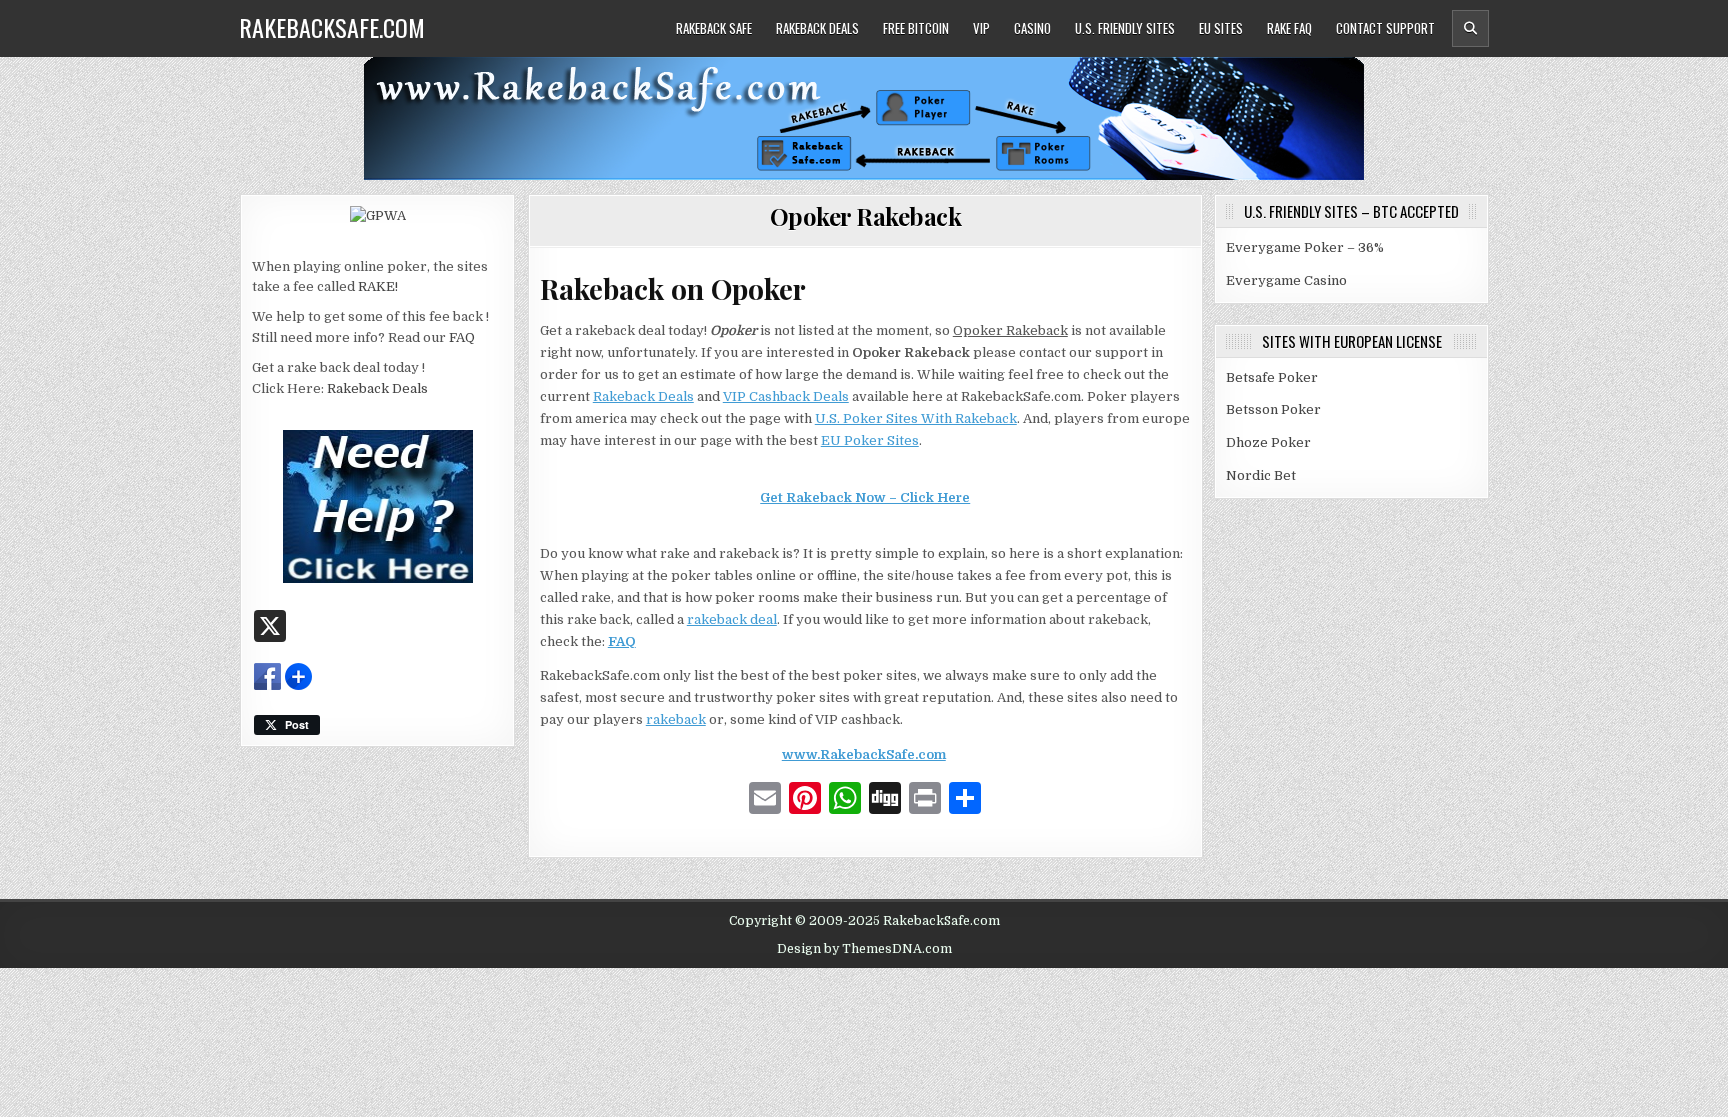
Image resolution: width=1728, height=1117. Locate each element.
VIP (981, 28)
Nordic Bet (1261, 475)
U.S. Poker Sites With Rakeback (916, 418)
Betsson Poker (1273, 409)
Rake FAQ (1289, 28)
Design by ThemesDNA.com (864, 949)
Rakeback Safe (714, 28)
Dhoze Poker (1268, 442)
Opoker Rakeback (866, 216)
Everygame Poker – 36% (1305, 247)
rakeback (676, 719)
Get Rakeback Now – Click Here (865, 497)
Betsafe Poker (1272, 377)
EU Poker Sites (870, 440)
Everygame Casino (1286, 280)
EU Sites (1221, 28)
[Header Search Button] (1470, 28)
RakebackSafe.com (332, 27)
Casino (1032, 28)
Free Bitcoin (916, 28)
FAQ (462, 337)
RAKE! (378, 286)
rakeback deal (732, 619)
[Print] (925, 801)
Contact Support (1385, 28)
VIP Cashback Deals (786, 396)
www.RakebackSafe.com (864, 754)
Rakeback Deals (817, 28)
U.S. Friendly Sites (1125, 28)
